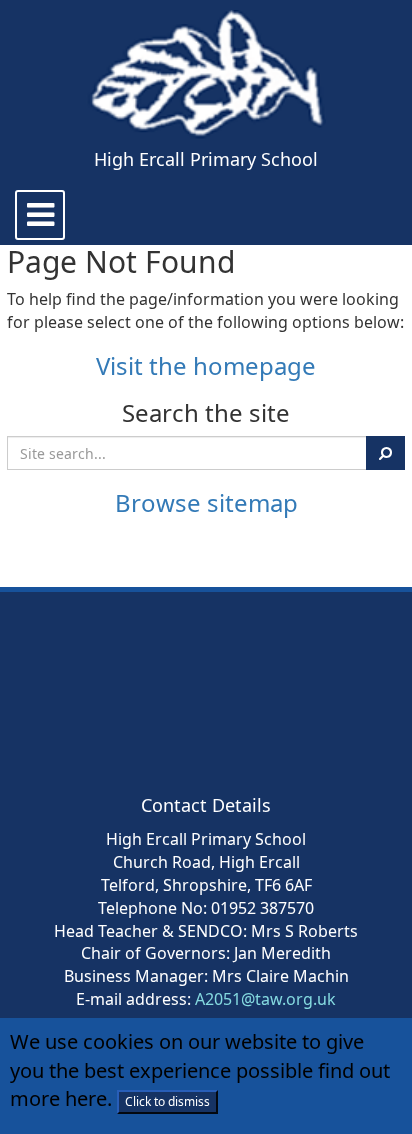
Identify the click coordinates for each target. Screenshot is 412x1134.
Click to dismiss (167, 1101)
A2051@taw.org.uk (265, 999)
